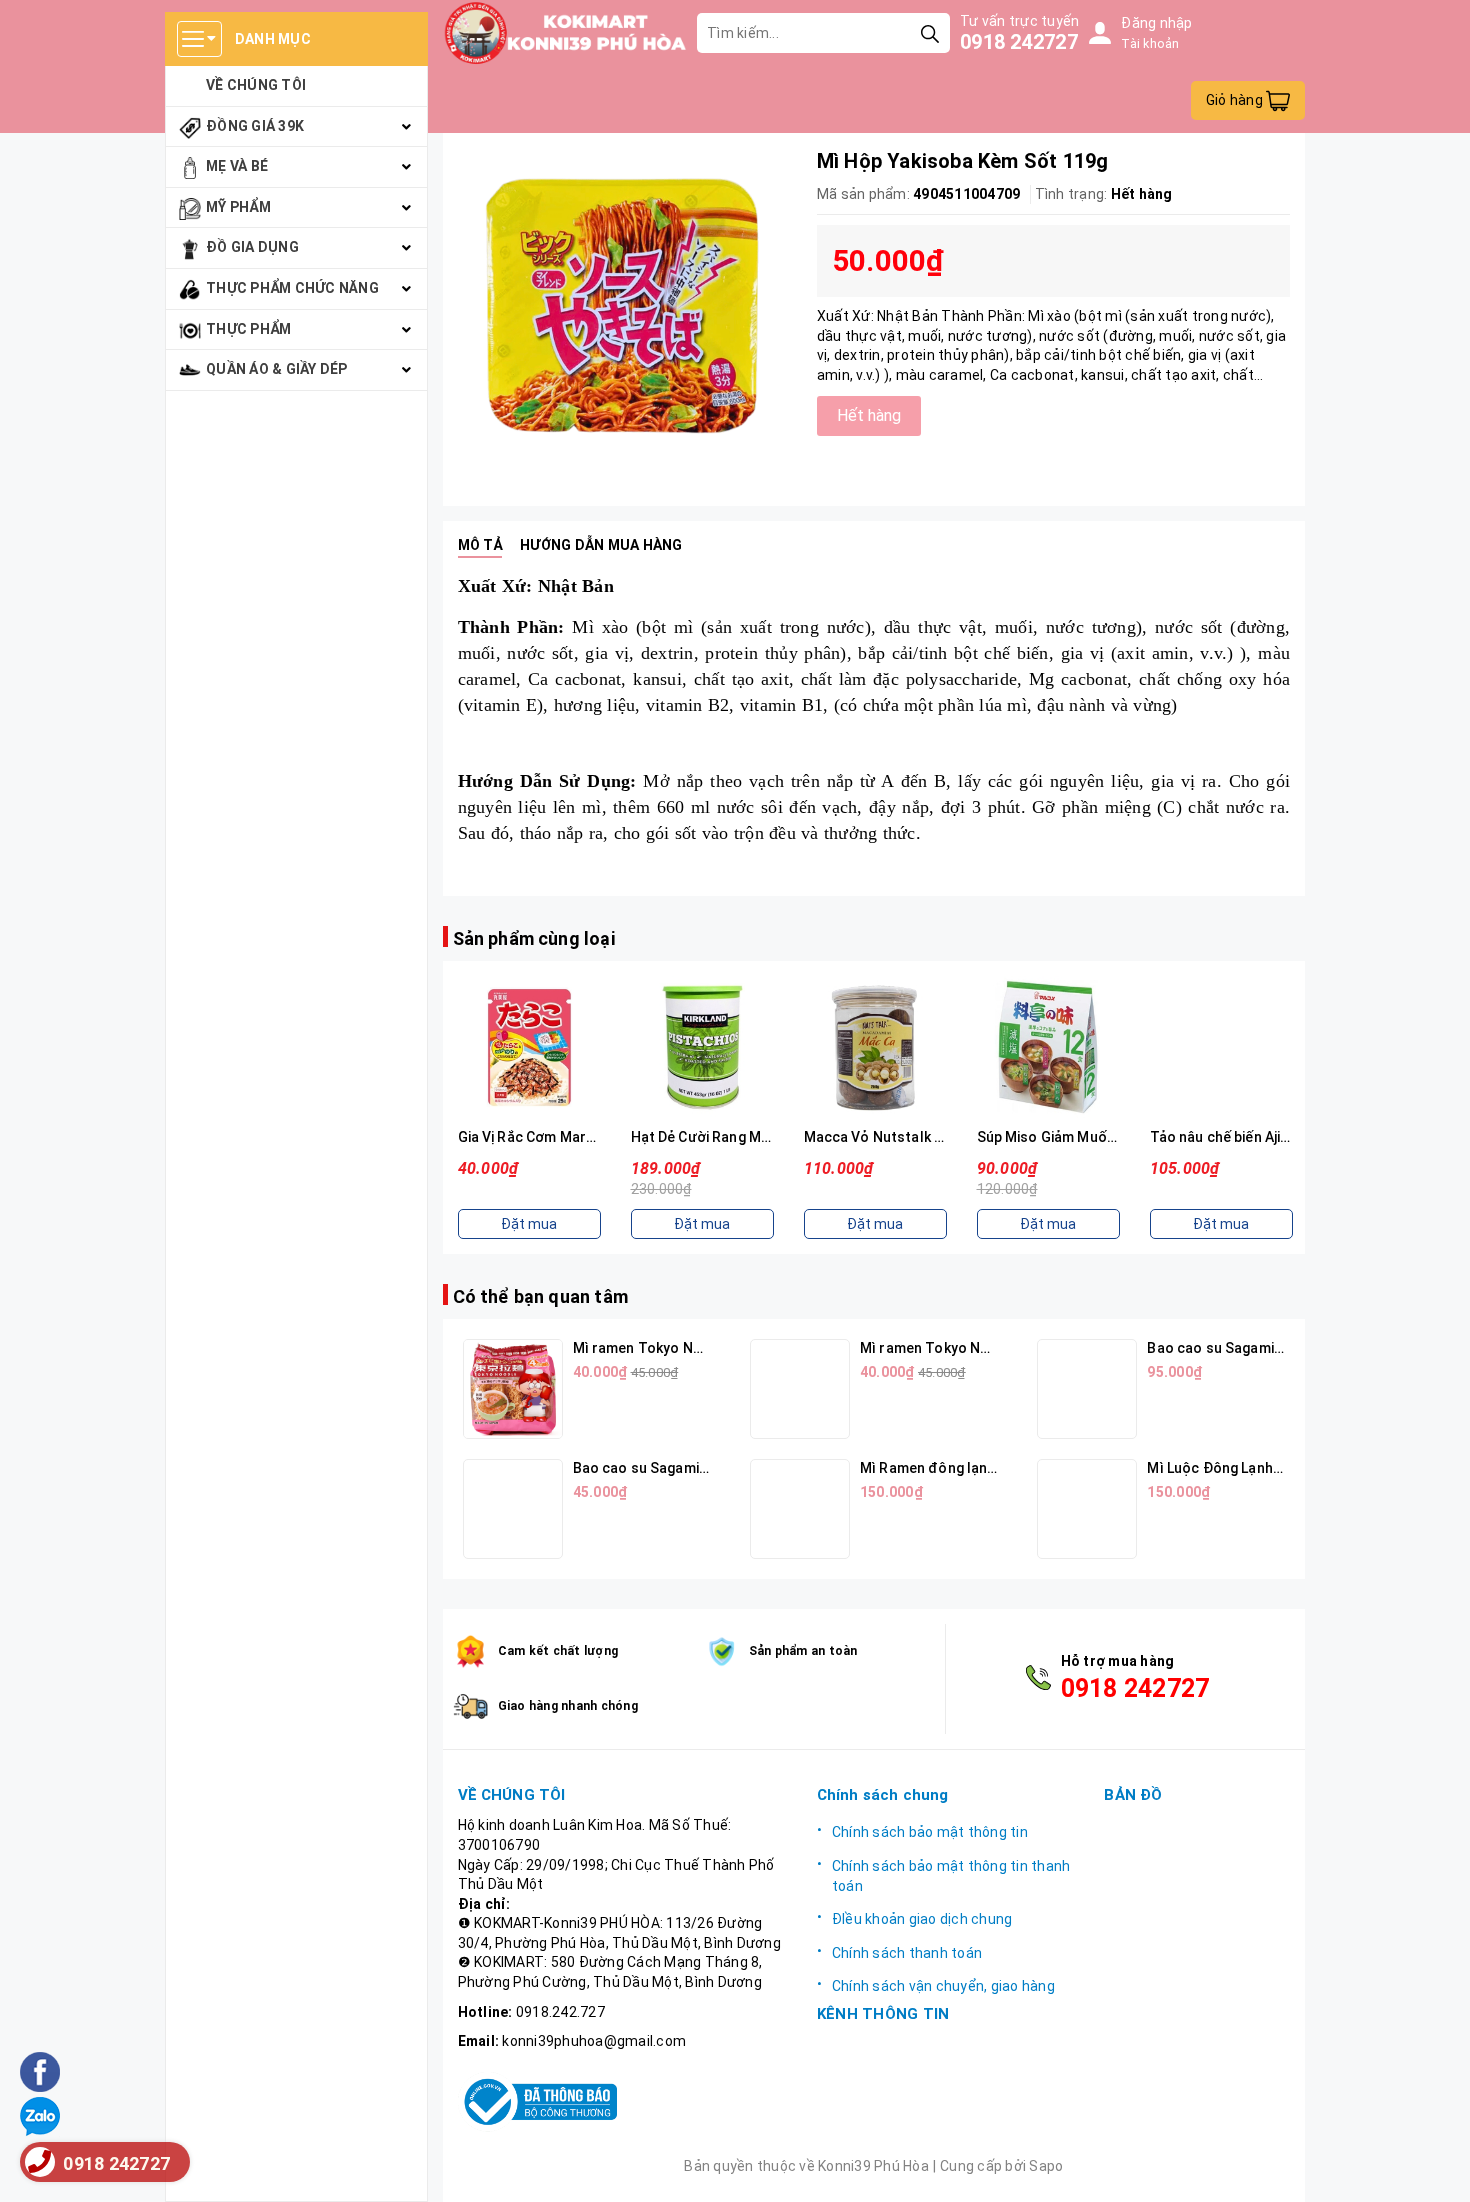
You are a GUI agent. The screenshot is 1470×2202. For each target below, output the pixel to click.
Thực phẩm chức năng (292, 288)
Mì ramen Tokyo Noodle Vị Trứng (970, 1348)
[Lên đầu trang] (1435, 2167)
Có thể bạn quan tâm (540, 1296)
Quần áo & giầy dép (277, 369)
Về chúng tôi (256, 85)
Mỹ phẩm (238, 207)
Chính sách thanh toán (907, 1953)
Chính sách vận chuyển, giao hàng (943, 1986)
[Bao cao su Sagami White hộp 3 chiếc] (513, 1509)
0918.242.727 (560, 2012)
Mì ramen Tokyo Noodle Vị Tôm (677, 1348)
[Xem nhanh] (529, 1047)
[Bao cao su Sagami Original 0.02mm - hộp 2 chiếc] (1087, 1389)
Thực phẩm (248, 329)
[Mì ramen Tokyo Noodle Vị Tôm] (513, 1389)
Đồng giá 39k (255, 126)
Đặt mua (529, 1224)
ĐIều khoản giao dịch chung (922, 1919)
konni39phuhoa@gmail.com (594, 2041)
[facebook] (838, 2051)
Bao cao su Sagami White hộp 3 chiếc (696, 1468)
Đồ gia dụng (252, 247)
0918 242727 (1019, 42)
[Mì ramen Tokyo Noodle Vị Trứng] (800, 1389)
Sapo (1046, 2166)
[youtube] (884, 2051)
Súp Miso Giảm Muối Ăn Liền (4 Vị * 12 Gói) (1115, 1137)
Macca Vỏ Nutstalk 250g (885, 1137)
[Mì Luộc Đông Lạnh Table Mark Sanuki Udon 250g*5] (1087, 1509)
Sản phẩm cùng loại (534, 938)
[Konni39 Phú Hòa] (565, 33)
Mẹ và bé (237, 166)
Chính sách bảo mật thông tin (930, 1832)
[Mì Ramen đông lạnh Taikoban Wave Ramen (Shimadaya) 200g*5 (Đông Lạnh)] (800, 1509)
